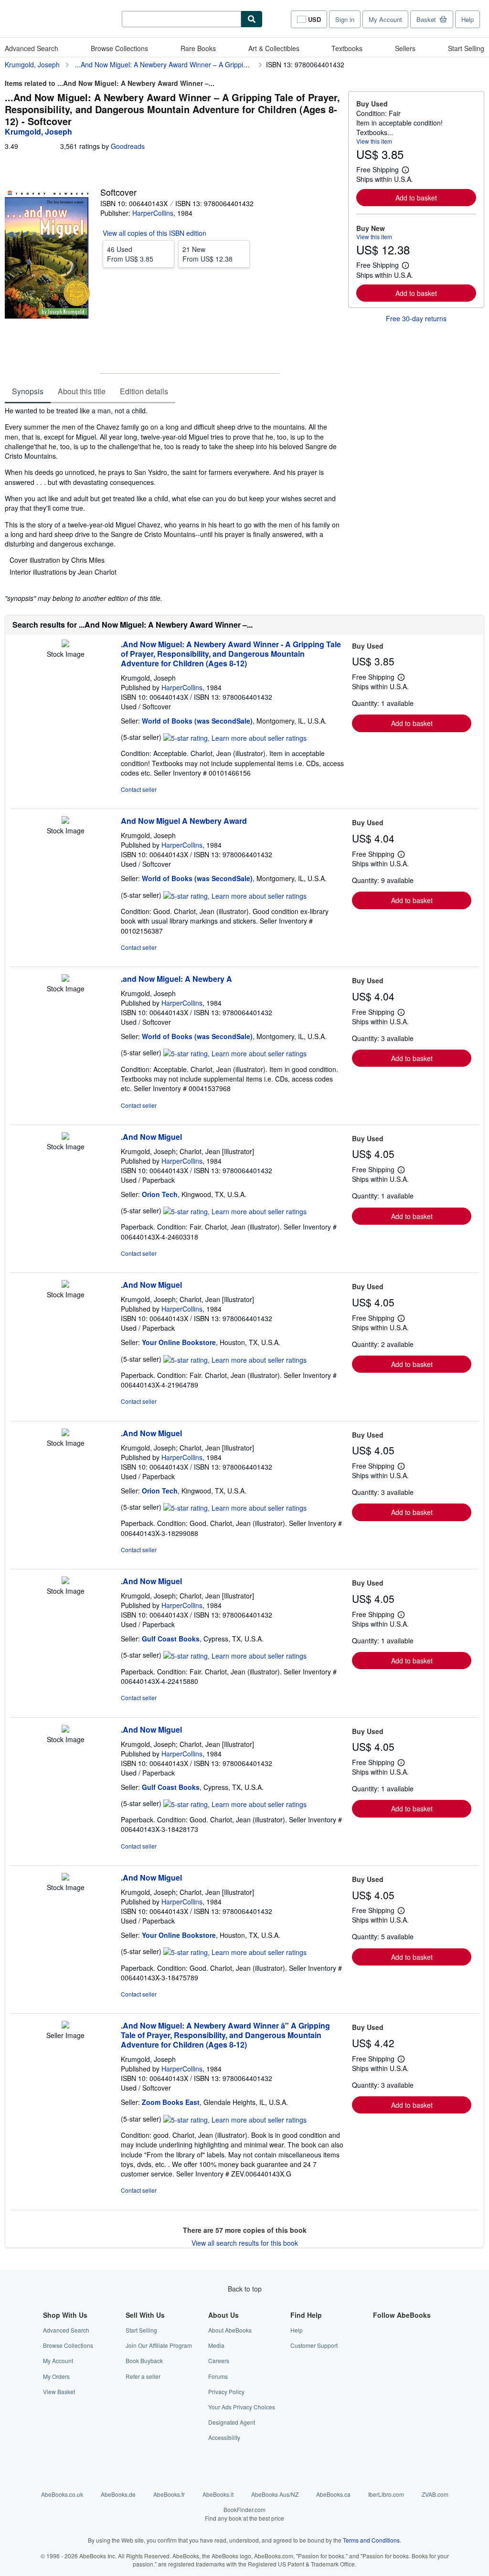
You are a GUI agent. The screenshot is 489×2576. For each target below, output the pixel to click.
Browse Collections (119, 48)
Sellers (405, 48)
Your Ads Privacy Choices (242, 2407)
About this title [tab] (82, 391)
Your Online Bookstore (179, 1342)
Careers (219, 2360)
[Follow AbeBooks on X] (379, 2345)
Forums (218, 2376)
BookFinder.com (244, 2513)
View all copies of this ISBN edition (154, 233)
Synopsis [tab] (28, 391)
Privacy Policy (226, 2392)
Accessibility (224, 2437)
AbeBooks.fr (169, 2494)
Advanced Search (32, 48)
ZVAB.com (435, 2494)
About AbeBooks (230, 2330)
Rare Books (198, 48)
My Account (385, 19)
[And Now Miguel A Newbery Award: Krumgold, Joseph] (65, 821)
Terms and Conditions (371, 2540)
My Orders (56, 2376)
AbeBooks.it (218, 2494)
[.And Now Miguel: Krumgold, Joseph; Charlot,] (65, 1137)
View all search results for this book (245, 2243)
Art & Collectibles (274, 48)
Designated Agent (232, 2422)
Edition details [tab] (144, 391)
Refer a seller (143, 2376)
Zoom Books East (171, 2102)
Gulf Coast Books (171, 1639)
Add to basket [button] (416, 198)
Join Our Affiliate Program (159, 2345)
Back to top (245, 2289)
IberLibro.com (386, 2494)
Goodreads (128, 146)
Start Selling (466, 48)
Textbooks (347, 48)
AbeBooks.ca (333, 2494)
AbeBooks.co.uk (62, 2494)
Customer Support (314, 2345)
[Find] (252, 19)
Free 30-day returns (416, 318)
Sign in (345, 19)
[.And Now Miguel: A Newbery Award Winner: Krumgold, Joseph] (65, 644)
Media (216, 2345)
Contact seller (139, 789)
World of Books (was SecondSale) (197, 721)
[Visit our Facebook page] (379, 2330)
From (130, 254)
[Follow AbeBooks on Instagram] (379, 2360)
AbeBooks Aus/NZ (275, 2494)
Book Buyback (144, 2360)
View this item (374, 141)
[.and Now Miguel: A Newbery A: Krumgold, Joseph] (65, 979)
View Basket (59, 2392)
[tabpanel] (173, 505)
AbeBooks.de (118, 2494)
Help (468, 19)
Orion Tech (160, 1194)
